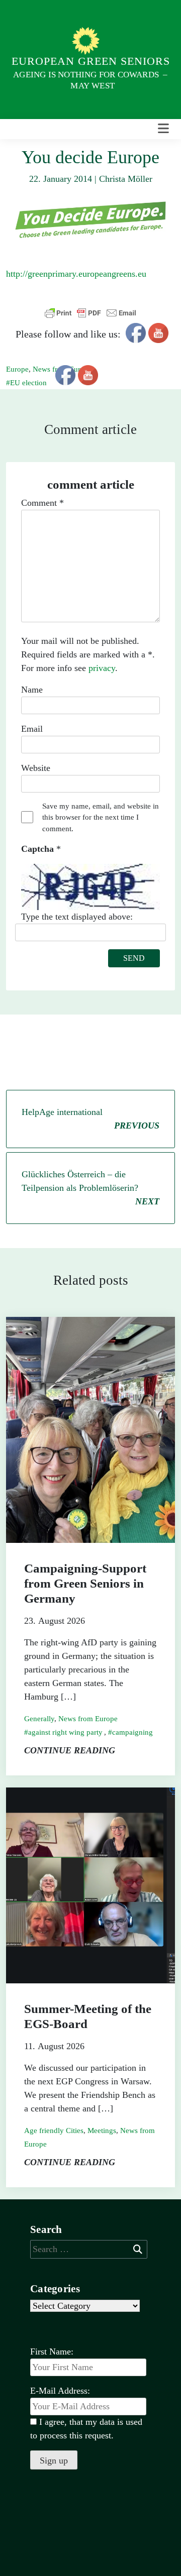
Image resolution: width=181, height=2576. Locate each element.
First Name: (52, 2351)
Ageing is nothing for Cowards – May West (90, 80)
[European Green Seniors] (87, 40)
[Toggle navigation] (163, 129)
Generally (39, 1719)
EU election (28, 383)
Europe (17, 369)
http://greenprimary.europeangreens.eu (76, 274)
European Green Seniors (91, 61)
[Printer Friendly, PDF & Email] (90, 313)
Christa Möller (126, 179)
